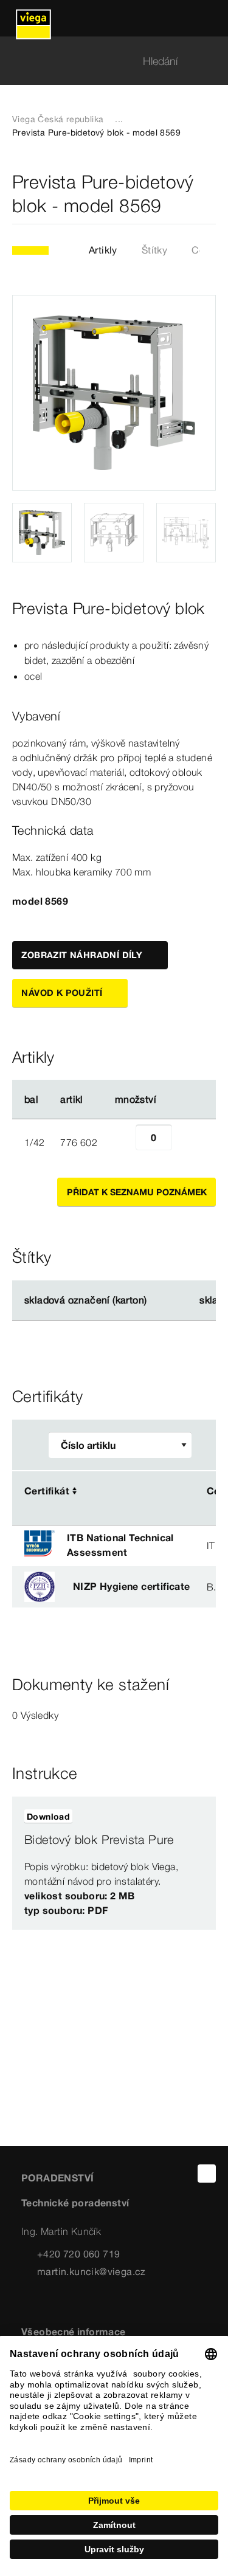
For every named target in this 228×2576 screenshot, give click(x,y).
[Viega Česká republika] (33, 18)
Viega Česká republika (58, 119)
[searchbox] (104, 61)
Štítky (154, 250)
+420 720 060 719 (78, 2254)
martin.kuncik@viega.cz (92, 2271)
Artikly (103, 250)
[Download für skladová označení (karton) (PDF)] (157, 1300)
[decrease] (122, 1142)
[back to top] (207, 2174)
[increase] (185, 1142)
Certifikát (47, 1491)
